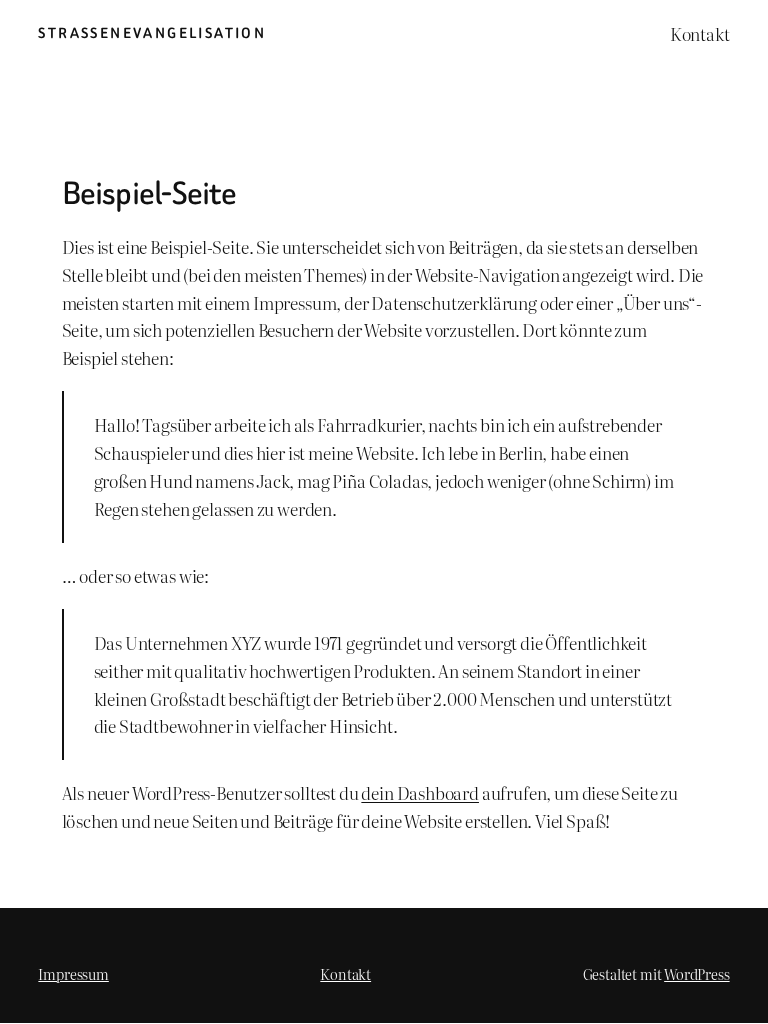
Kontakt (345, 973)
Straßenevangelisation (152, 33)
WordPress (696, 973)
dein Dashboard (420, 792)
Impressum (73, 973)
